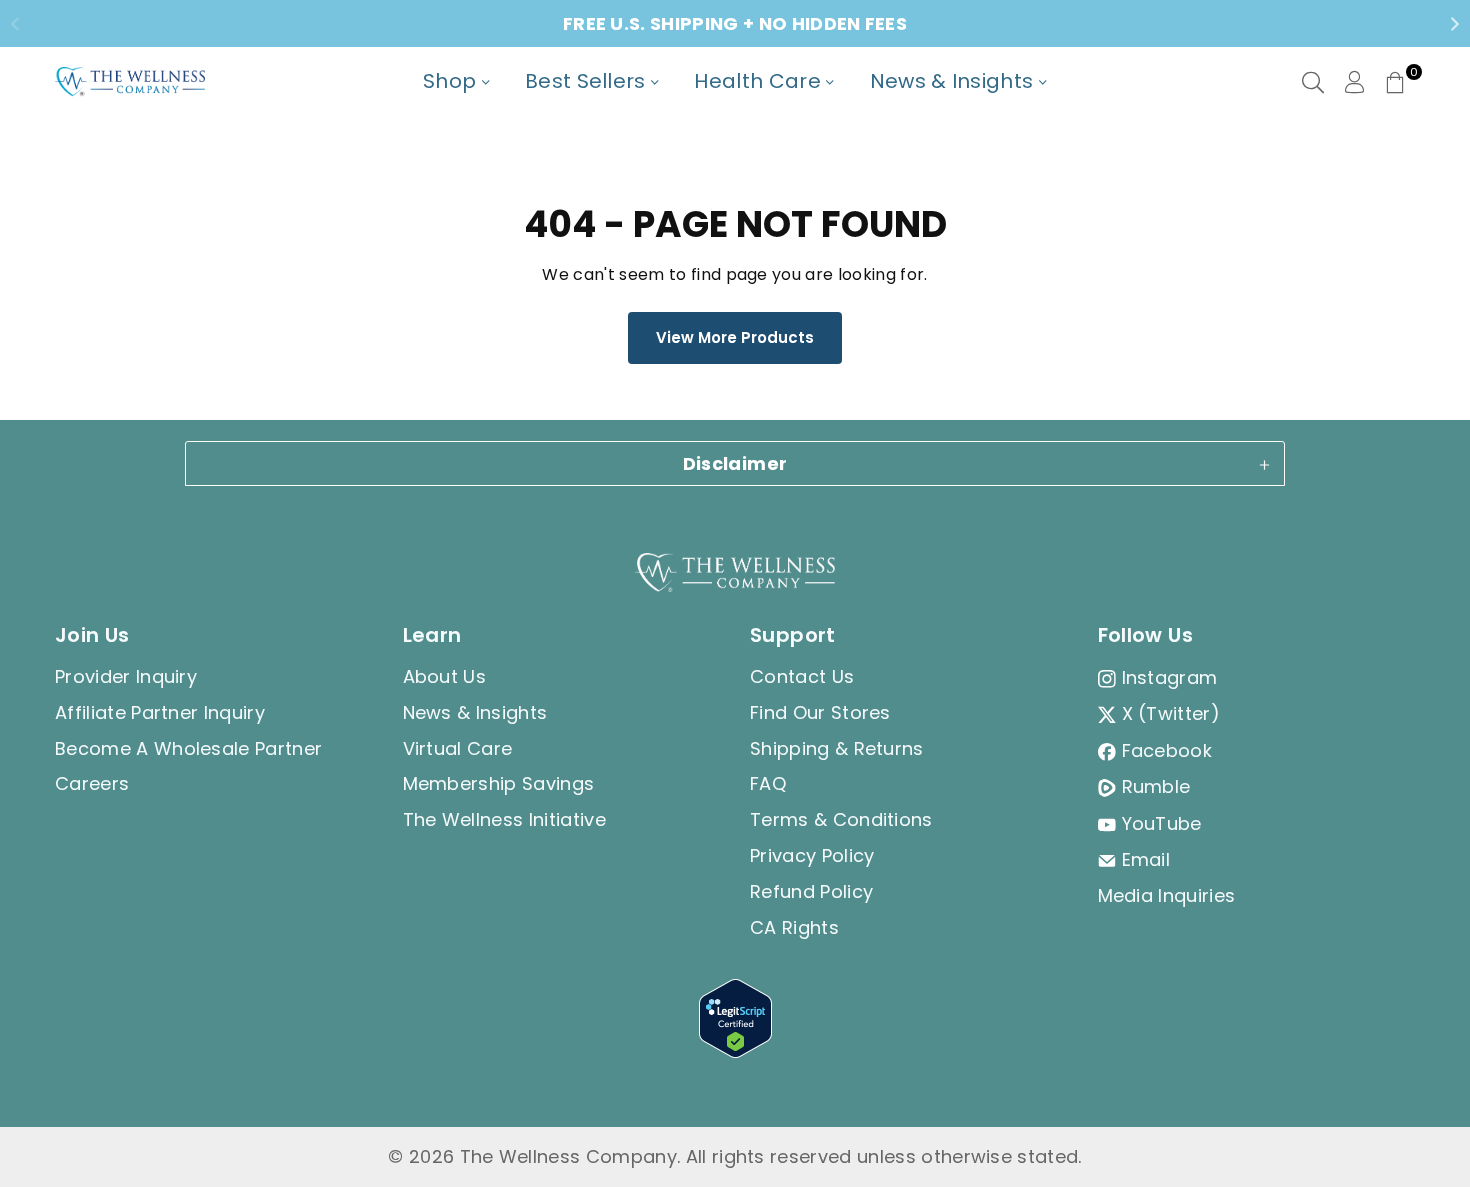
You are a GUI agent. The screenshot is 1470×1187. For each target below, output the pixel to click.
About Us (445, 676)
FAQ (768, 783)
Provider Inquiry (126, 676)
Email (1146, 859)
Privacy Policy (812, 855)
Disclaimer (735, 463)
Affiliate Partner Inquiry (160, 712)
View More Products (735, 337)
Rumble (1156, 786)
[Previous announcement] (15, 24)
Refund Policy (811, 891)
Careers (92, 783)
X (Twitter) (1171, 713)
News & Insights (475, 712)
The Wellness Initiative (504, 819)
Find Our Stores (820, 712)
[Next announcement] (1455, 24)
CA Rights (794, 927)
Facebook (1167, 750)
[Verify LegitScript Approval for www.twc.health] (735, 1051)
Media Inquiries (1167, 895)
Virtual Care (458, 748)
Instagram (1170, 677)
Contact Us (802, 676)
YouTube (1162, 823)
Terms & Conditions (841, 819)
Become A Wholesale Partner (188, 748)
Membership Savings (499, 783)
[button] (1395, 82)
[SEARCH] (1313, 82)
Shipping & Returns (837, 748)
